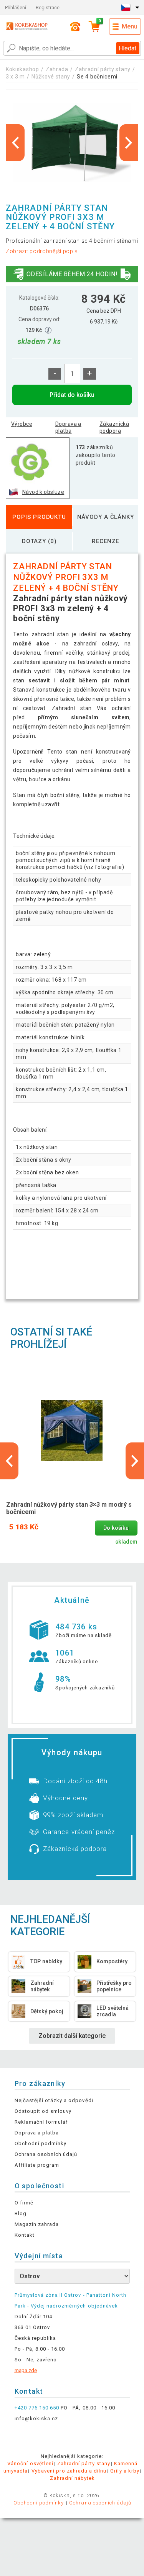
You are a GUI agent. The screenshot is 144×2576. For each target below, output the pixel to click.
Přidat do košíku (72, 395)
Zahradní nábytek (72, 2478)
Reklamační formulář (41, 2122)
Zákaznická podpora (114, 427)
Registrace (48, 8)
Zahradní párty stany (103, 69)
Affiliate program (37, 2165)
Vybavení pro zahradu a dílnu (69, 2471)
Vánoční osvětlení (30, 2463)
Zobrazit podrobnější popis (42, 251)
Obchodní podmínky (41, 2143)
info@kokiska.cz (36, 2418)
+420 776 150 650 (37, 2408)
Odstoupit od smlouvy (43, 2111)
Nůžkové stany (51, 77)
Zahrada (57, 69)
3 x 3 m (15, 77)
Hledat (127, 48)
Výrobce (22, 424)
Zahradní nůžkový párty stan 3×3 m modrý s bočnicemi (69, 1508)
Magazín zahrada (37, 2224)
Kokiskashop (22, 69)
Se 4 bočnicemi (97, 77)
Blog (21, 2213)
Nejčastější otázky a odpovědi (54, 2100)
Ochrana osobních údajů (46, 2154)
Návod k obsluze (43, 492)
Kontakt (25, 2235)
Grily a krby (125, 2471)
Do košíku (116, 1528)
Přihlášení (16, 8)
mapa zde (26, 2370)
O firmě (24, 2203)
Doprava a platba (68, 427)
